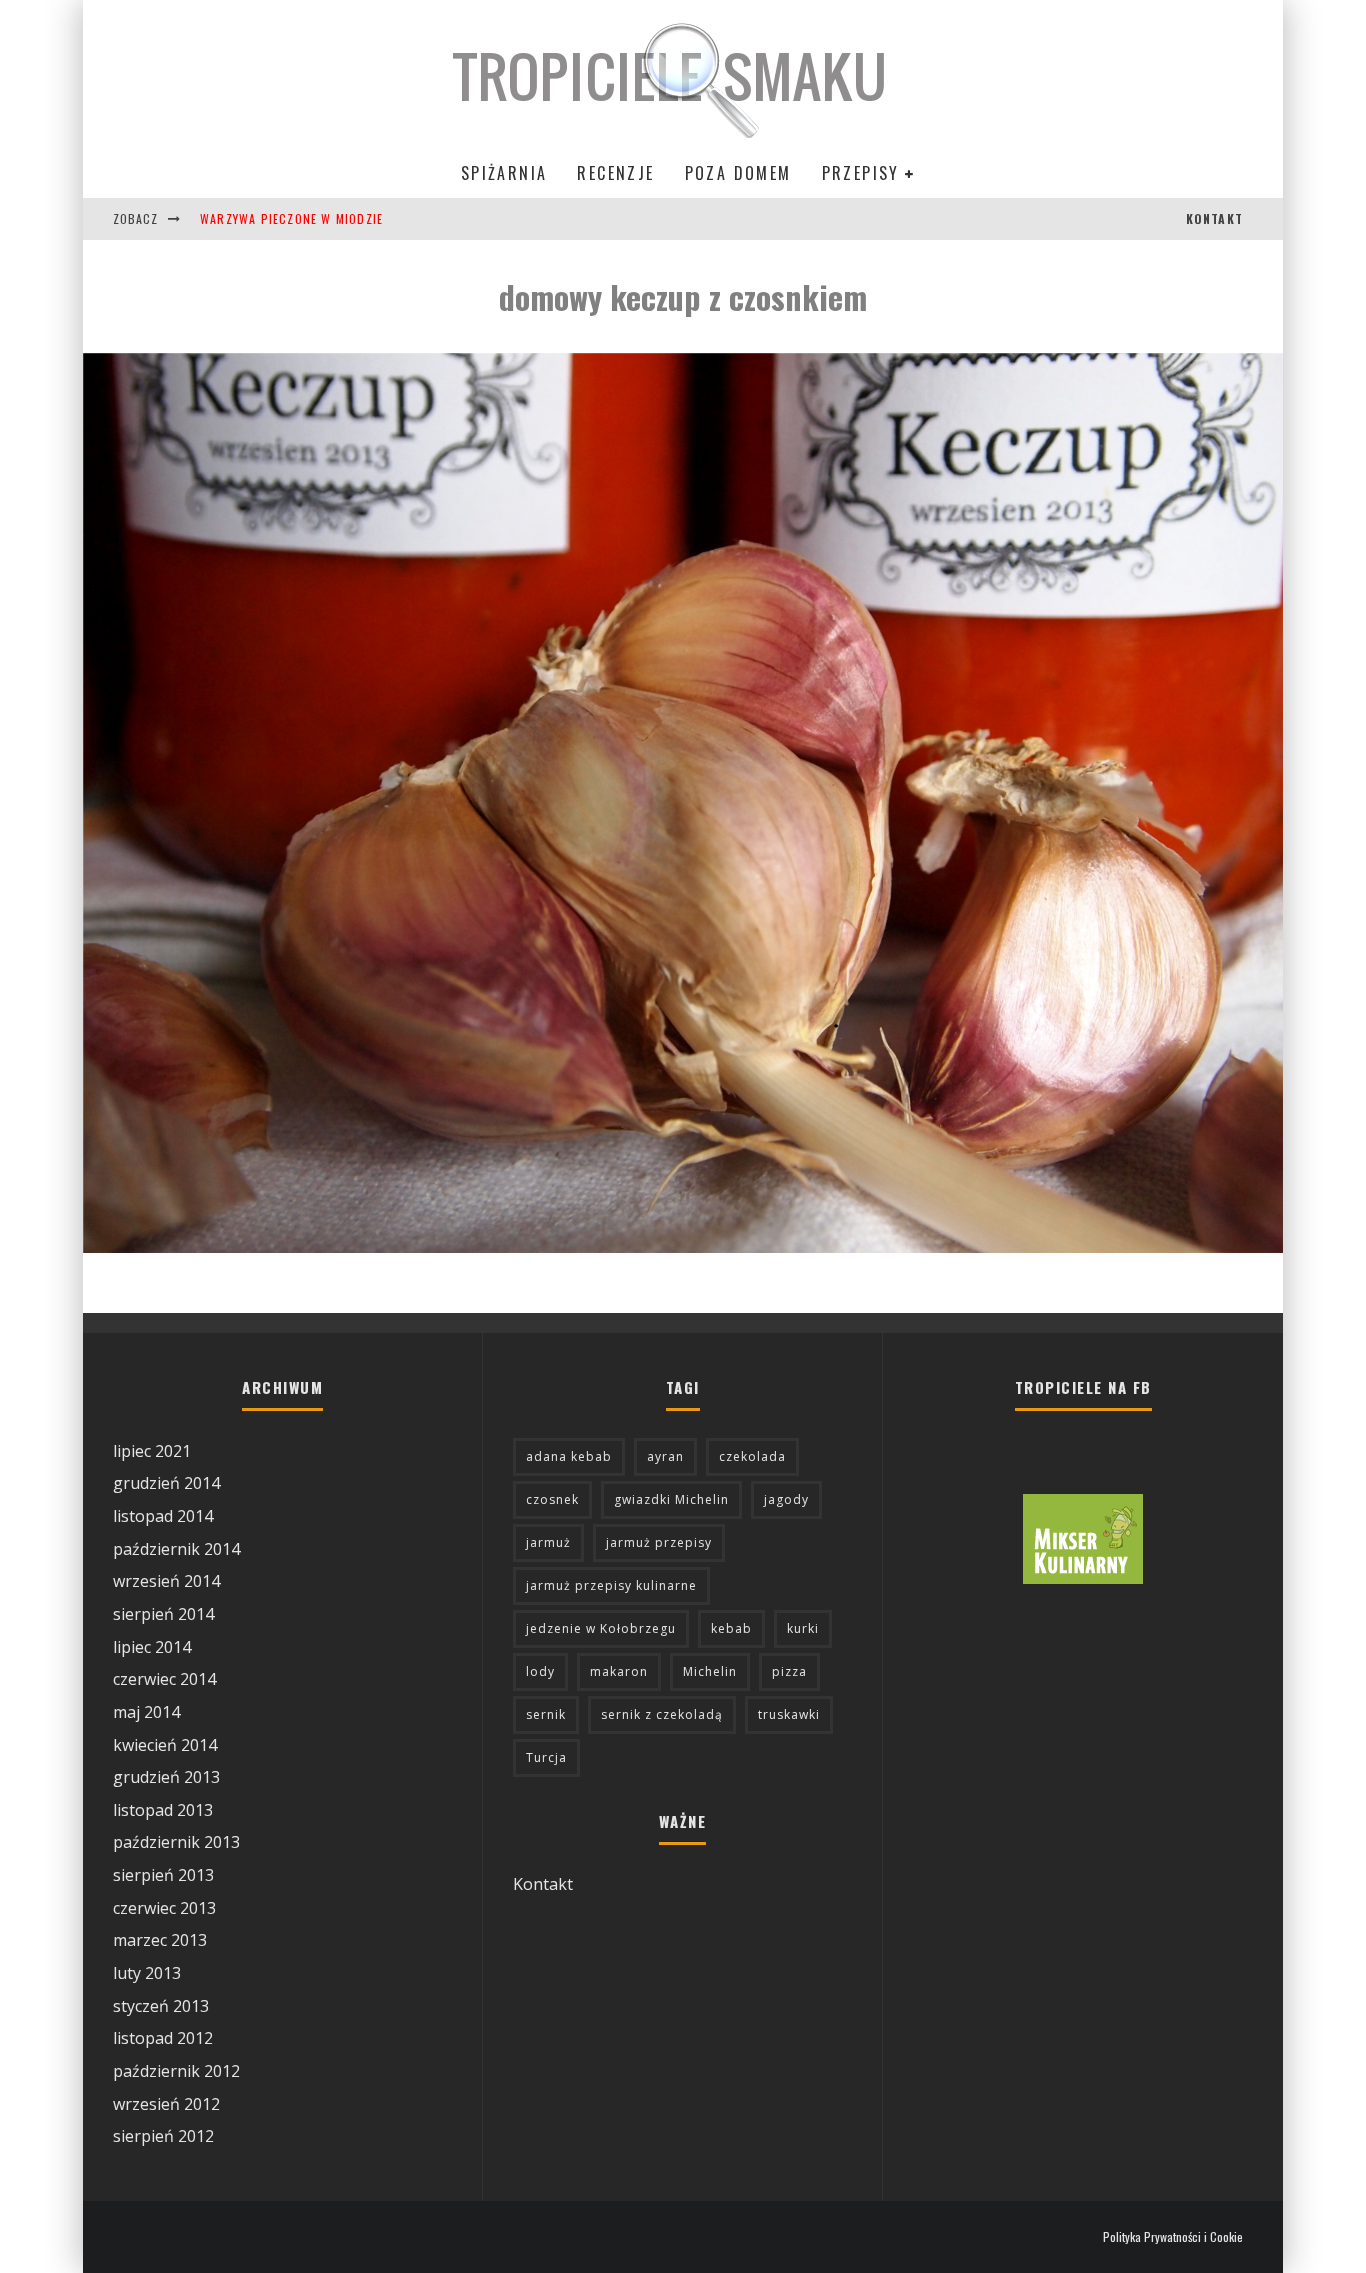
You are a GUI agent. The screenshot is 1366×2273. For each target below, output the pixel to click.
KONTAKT (1214, 218)
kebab (731, 1628)
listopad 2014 (163, 1516)
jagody (786, 1499)
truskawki (789, 1714)
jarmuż (548, 1542)
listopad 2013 (163, 1810)
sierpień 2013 (163, 1875)
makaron (619, 1671)
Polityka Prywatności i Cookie (1173, 2237)
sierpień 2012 (163, 2136)
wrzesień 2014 (166, 1581)
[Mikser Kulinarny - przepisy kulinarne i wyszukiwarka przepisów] (1083, 1578)
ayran (665, 1456)
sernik (546, 1714)
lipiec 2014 (152, 1647)
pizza (789, 1671)
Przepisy (861, 173)
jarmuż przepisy (659, 1542)
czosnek (552, 1499)
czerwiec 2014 (164, 1679)
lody (540, 1671)
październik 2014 (176, 1549)
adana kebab (569, 1456)
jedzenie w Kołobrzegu (601, 1628)
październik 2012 (176, 2071)
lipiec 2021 (152, 1451)
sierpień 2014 (163, 1614)
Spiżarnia (504, 173)
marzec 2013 (160, 1940)
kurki (803, 1628)
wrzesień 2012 (166, 2104)
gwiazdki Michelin (671, 1499)
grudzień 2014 (166, 1483)
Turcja (546, 1757)
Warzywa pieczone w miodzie (291, 218)
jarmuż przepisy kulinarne (611, 1585)
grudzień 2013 (166, 1777)
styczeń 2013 (161, 2006)
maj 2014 (146, 1712)
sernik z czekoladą (662, 1714)
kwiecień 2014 (165, 1745)
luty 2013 (147, 1973)
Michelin (710, 1671)
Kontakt (543, 1884)
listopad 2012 (163, 2038)
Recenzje (615, 173)
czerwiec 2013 (164, 1908)
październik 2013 (176, 1842)
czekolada (752, 1456)
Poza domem (738, 173)
